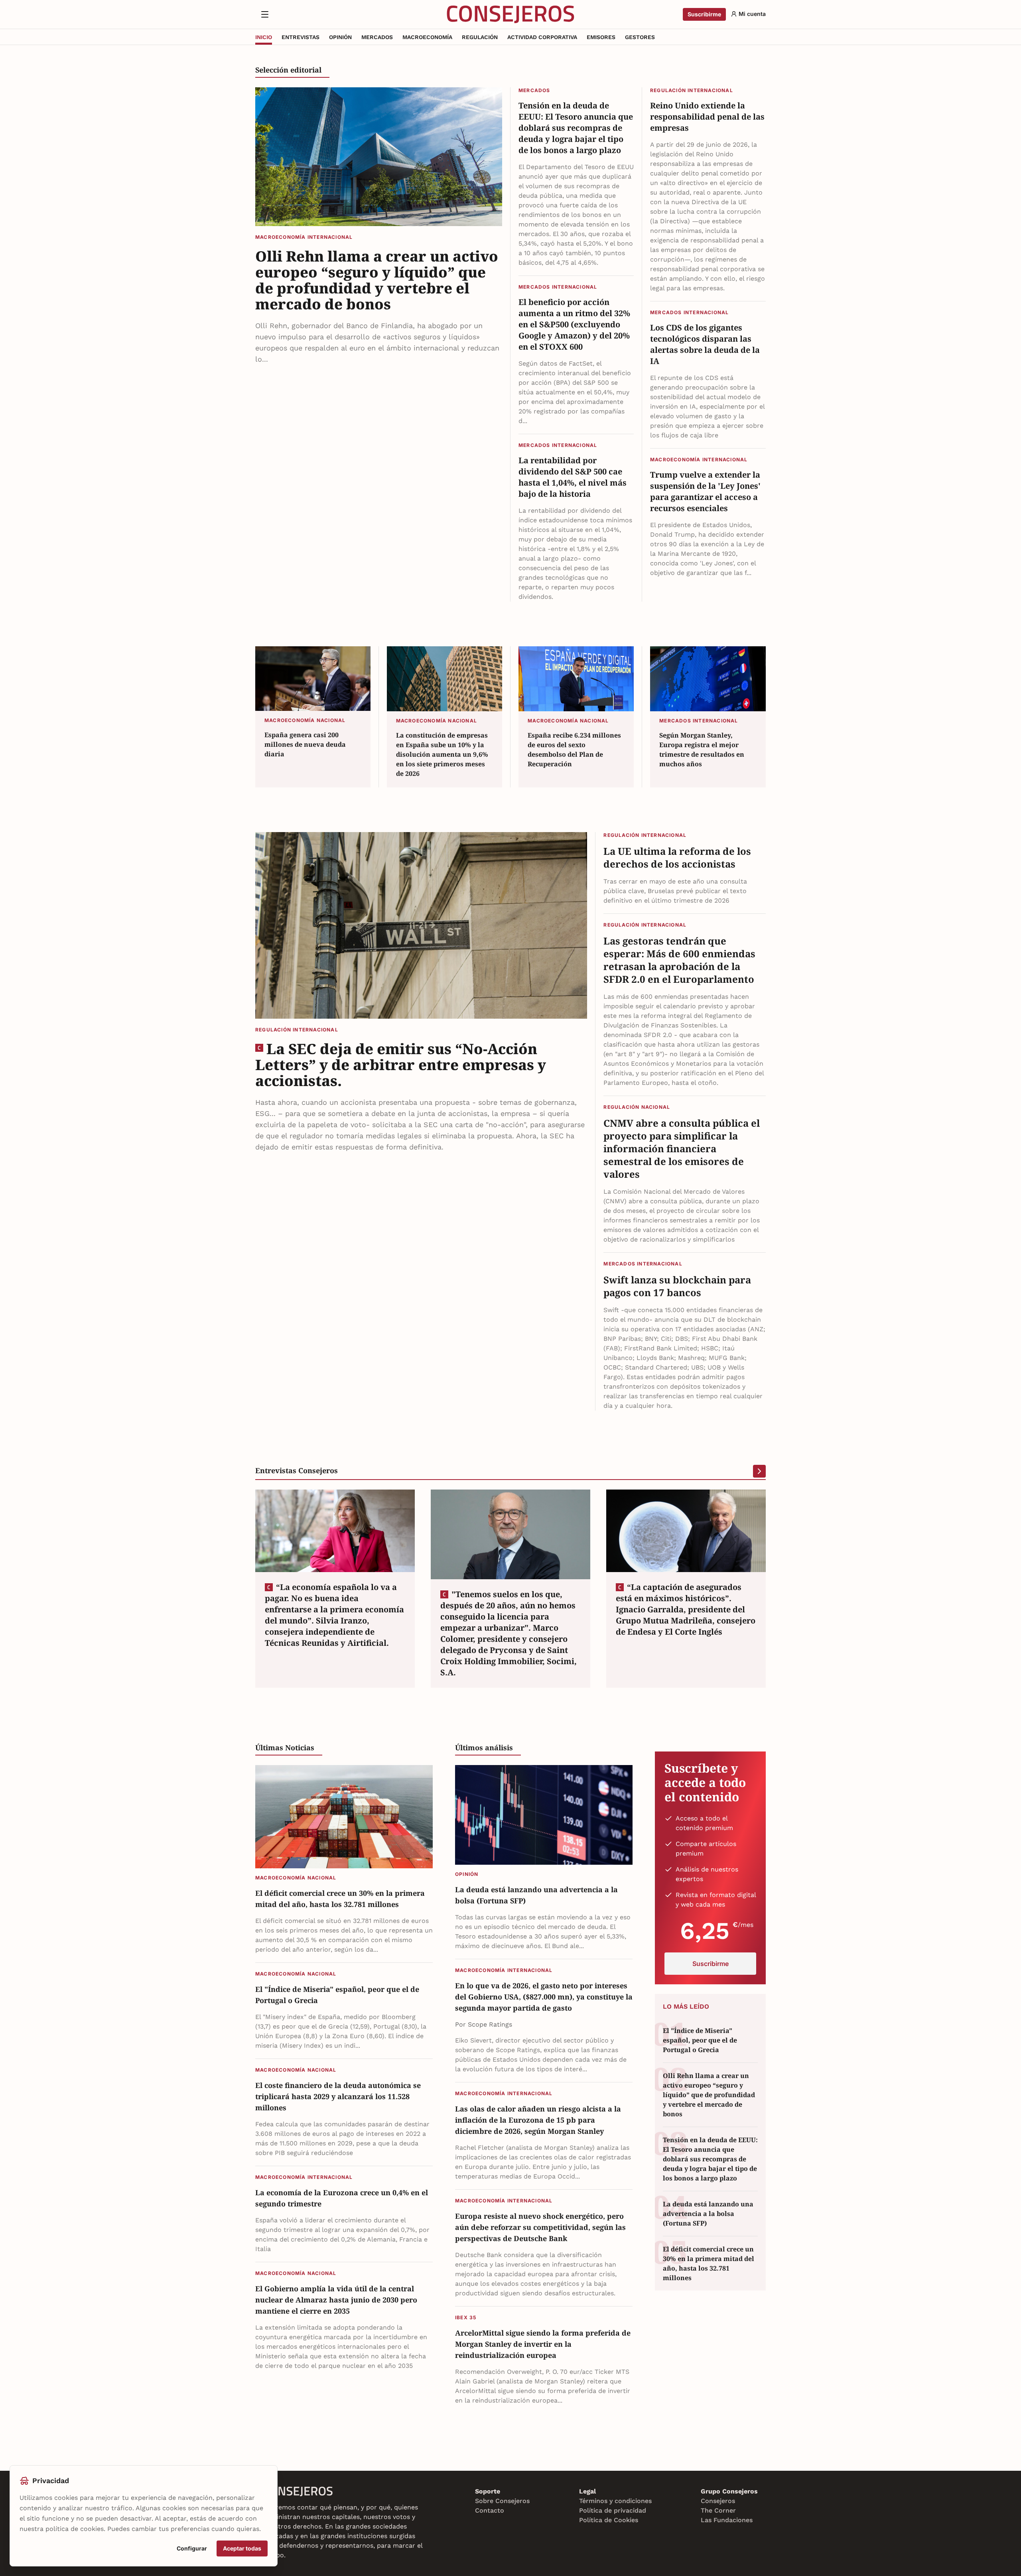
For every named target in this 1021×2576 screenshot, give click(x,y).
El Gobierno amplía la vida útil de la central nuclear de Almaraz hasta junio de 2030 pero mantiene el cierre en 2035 (336, 2300)
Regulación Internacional (692, 90)
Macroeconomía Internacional (304, 237)
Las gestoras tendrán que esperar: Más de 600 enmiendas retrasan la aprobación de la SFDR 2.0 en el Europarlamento (679, 960)
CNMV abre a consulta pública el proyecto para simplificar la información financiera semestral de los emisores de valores (682, 1149)
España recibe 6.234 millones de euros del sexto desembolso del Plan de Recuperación (574, 750)
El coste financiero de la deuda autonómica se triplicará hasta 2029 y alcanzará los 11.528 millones (338, 2096)
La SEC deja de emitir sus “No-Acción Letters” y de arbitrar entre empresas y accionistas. (401, 1065)
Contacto (490, 2510)
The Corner (718, 2510)
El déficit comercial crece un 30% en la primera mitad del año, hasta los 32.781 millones (340, 1899)
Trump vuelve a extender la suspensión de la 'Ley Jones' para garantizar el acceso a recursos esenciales (705, 491)
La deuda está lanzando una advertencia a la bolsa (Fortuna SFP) (536, 1895)
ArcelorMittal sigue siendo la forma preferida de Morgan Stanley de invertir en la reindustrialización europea (543, 2344)
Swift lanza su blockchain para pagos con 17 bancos (677, 1286)
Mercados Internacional (558, 287)
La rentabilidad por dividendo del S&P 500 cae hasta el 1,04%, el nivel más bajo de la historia (573, 477)
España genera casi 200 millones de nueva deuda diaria (305, 744)
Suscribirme (704, 14)
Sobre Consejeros (502, 2501)
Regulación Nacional (637, 1107)
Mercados (534, 90)
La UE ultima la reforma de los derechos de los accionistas (677, 858)
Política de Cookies (609, 2520)
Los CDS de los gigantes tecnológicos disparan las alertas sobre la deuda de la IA (705, 344)
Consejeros (718, 2501)
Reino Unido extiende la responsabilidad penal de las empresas (707, 117)
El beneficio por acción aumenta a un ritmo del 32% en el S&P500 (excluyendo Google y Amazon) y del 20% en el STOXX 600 (574, 324)
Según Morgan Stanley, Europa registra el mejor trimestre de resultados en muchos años (702, 750)
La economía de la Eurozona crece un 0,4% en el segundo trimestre (342, 2198)
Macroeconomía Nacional (305, 720)
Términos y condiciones (615, 2501)
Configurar (192, 2548)
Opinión (467, 1874)
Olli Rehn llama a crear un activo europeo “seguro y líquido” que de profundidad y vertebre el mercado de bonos (377, 280)
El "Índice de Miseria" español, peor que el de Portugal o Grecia (337, 1995)
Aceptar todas (242, 2548)
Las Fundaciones (727, 2520)
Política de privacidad (613, 2510)
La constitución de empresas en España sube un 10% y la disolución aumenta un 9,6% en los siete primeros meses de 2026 (442, 754)
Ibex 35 (466, 2317)
